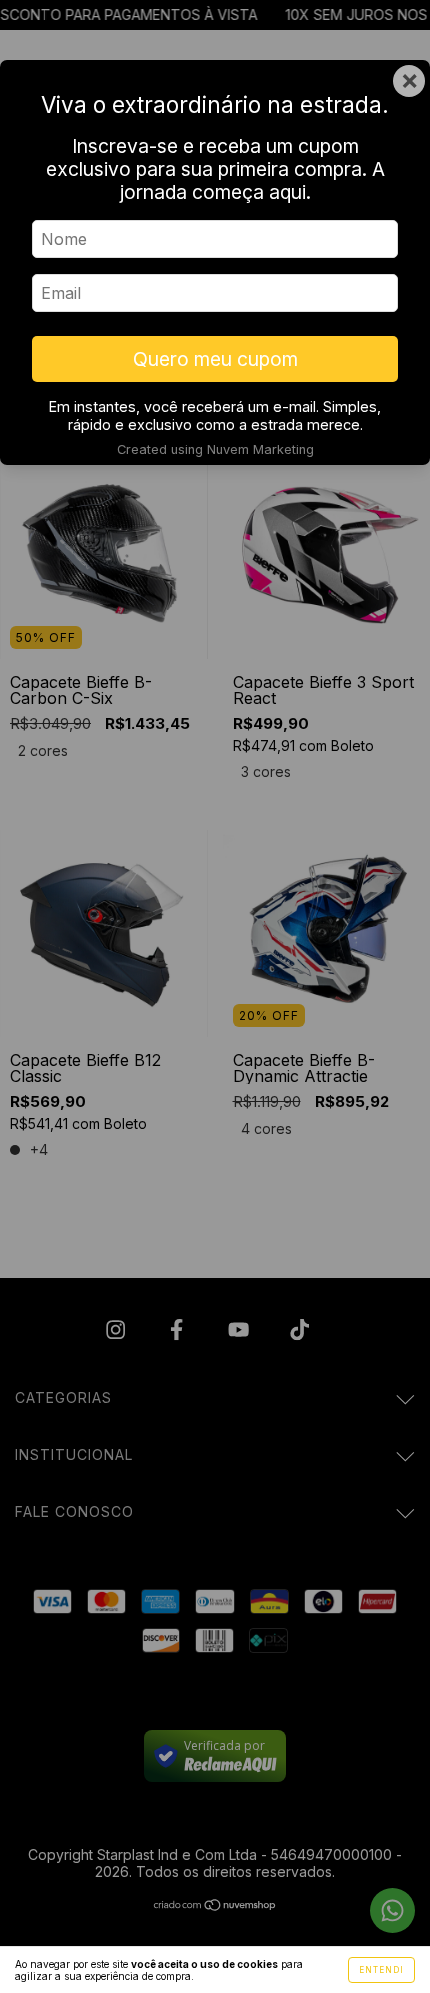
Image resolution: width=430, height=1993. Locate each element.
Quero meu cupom (215, 359)
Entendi (381, 1970)
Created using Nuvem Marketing (215, 449)
